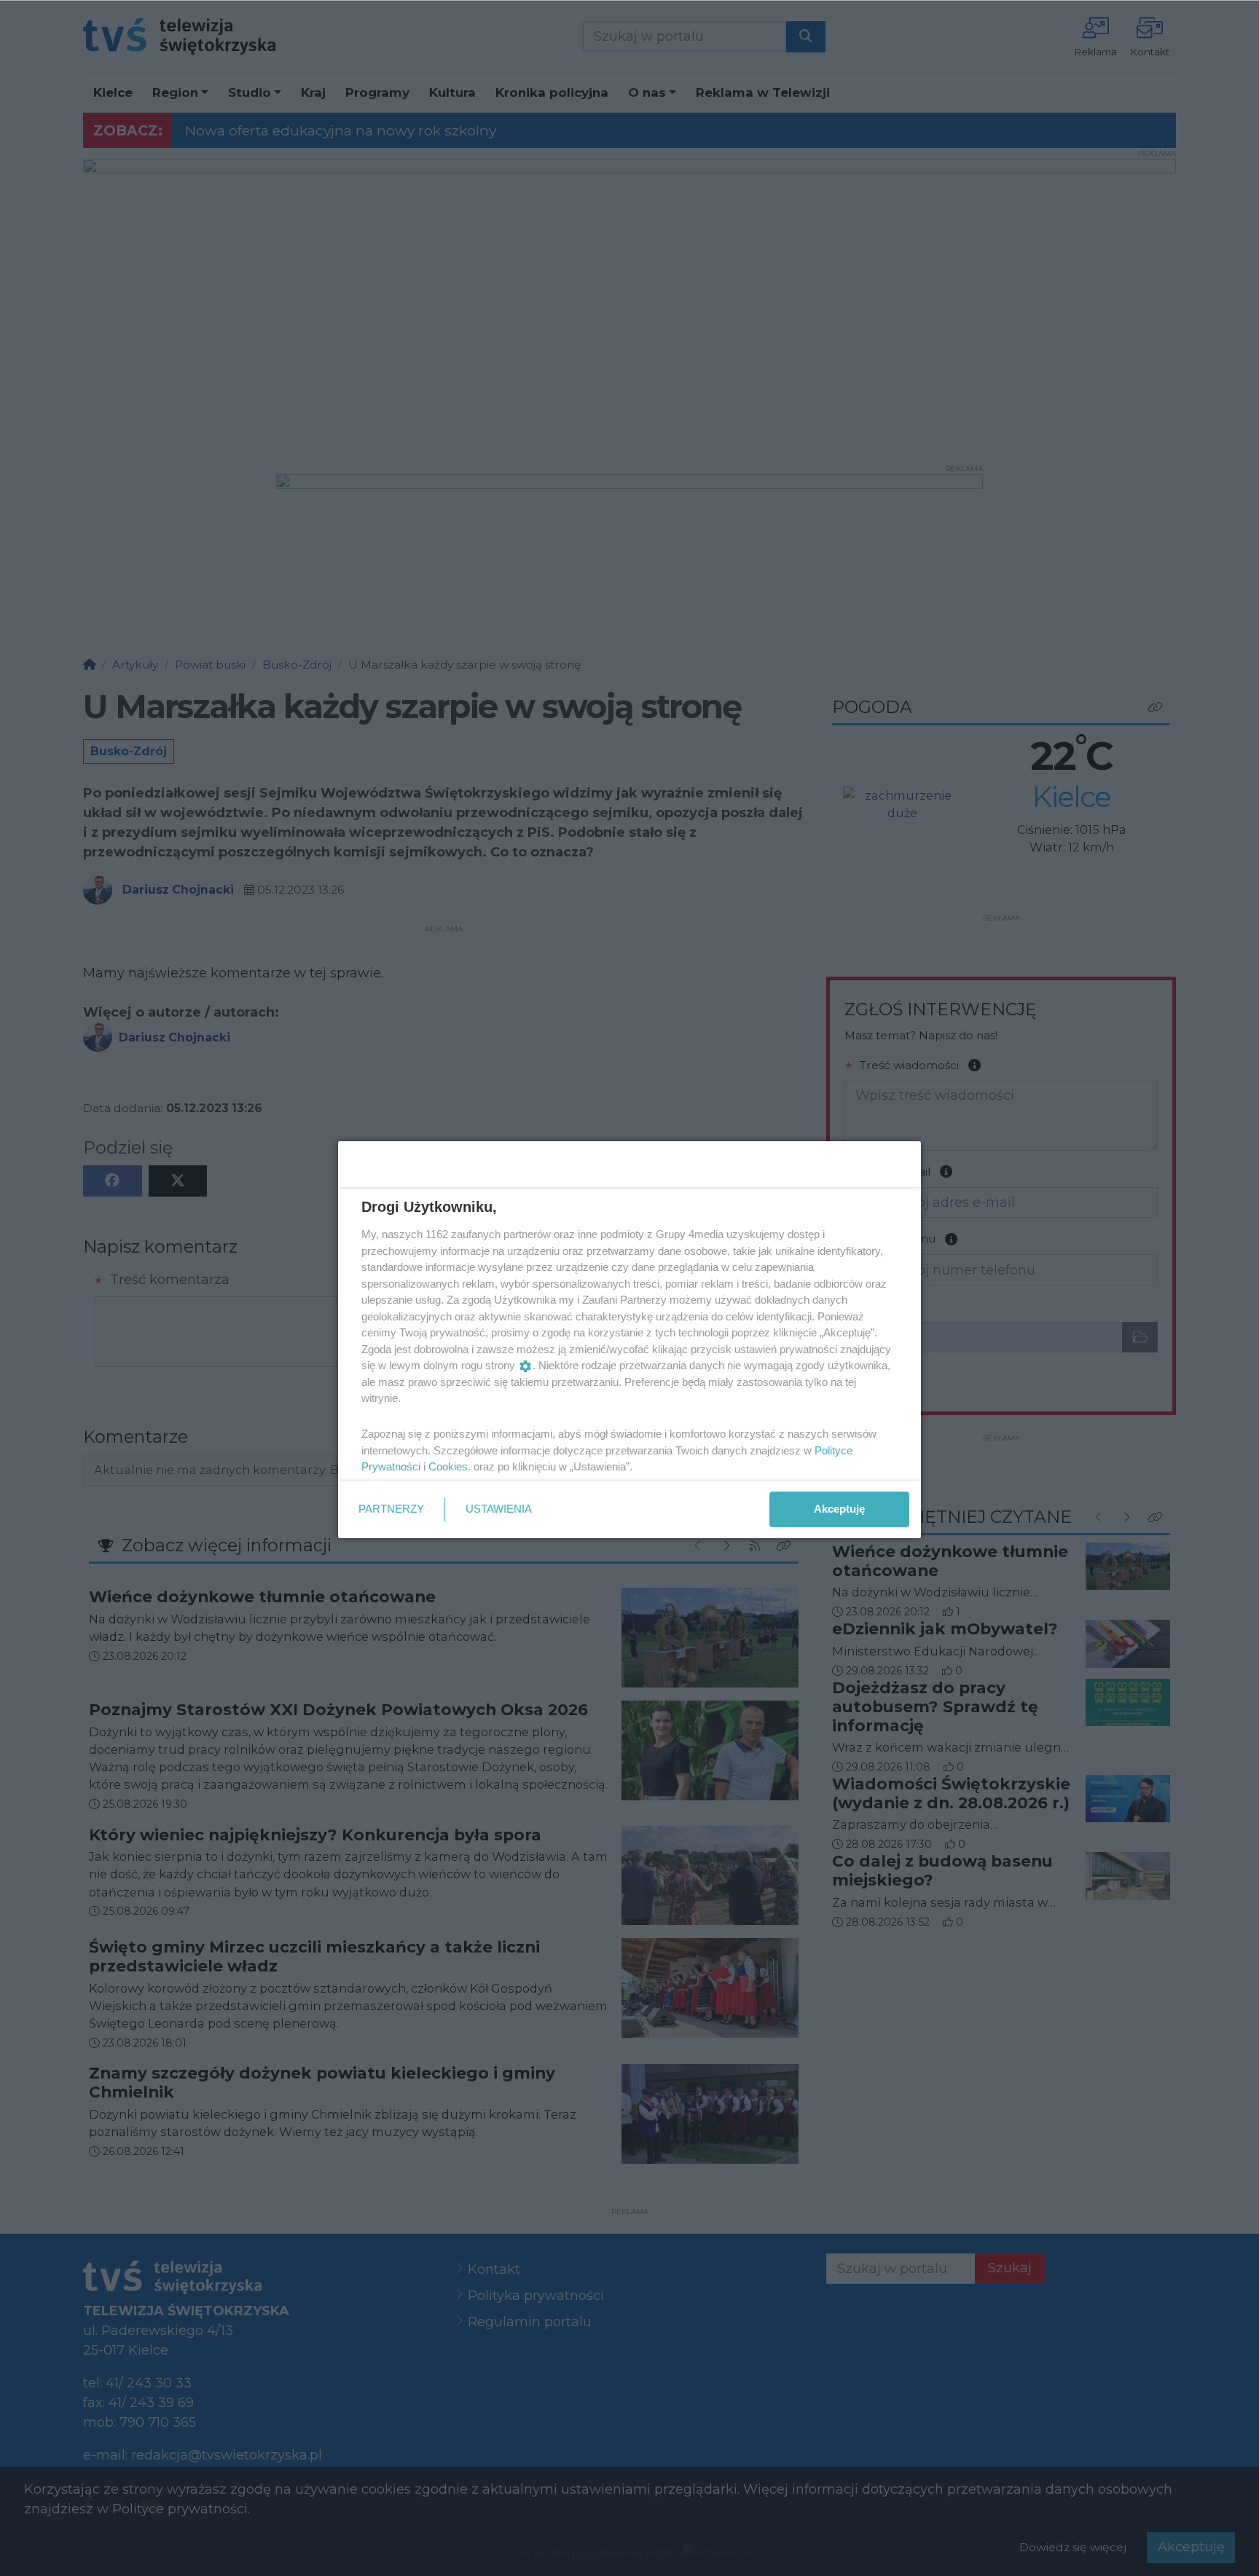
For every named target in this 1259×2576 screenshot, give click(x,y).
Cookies (448, 1466)
